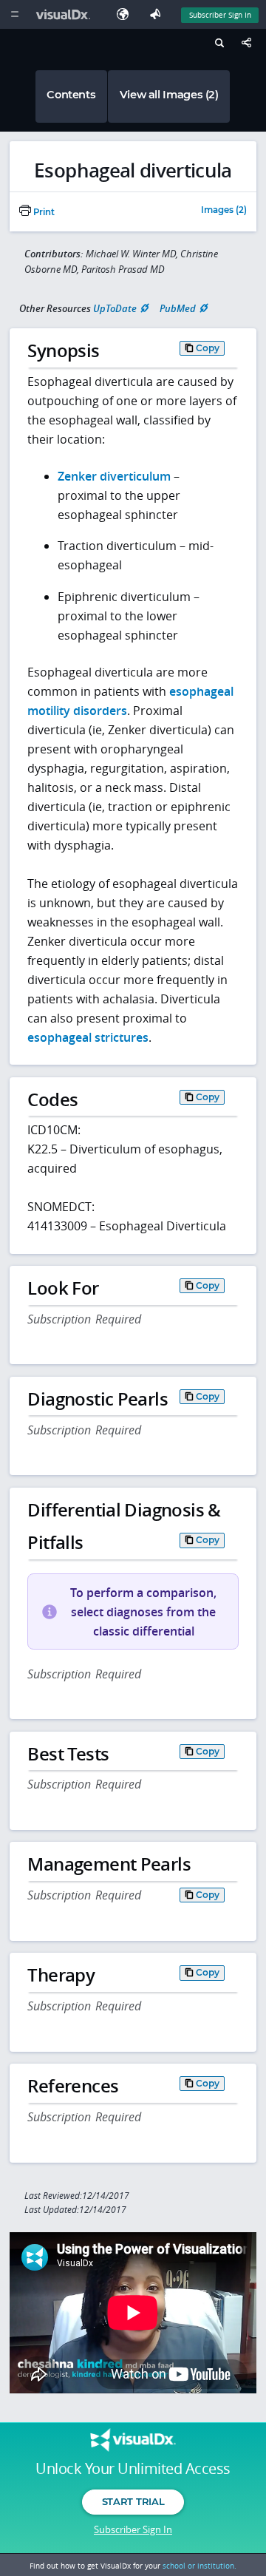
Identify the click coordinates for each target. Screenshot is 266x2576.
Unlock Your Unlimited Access (133, 2469)
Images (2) (224, 211)
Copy (208, 348)
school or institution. (199, 2566)
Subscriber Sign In (220, 15)
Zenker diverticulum (114, 476)
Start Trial (133, 2501)
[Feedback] (158, 14)
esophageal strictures (88, 1037)
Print (43, 212)
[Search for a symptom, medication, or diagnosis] (218, 45)
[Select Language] (126, 14)
